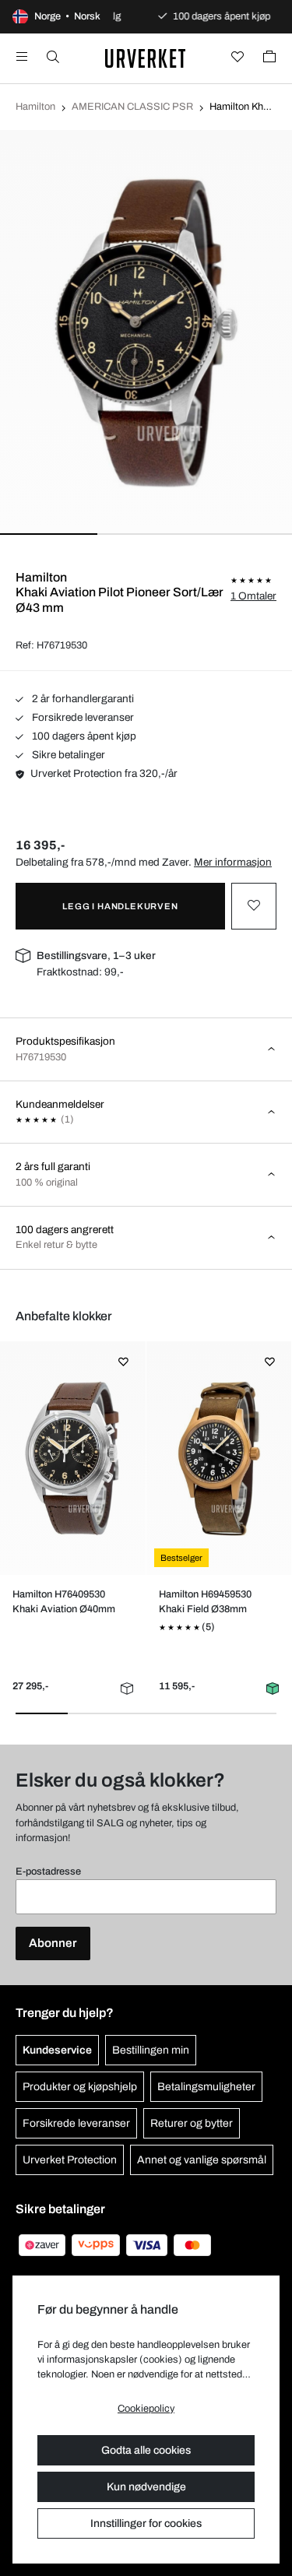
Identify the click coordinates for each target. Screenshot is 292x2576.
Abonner (53, 1943)
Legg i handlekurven (120, 906)
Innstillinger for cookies (146, 2523)
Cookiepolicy (146, 2409)
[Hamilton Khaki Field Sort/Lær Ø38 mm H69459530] (218, 1458)
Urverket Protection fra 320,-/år (104, 773)
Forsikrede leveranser (82, 717)
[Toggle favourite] (254, 906)
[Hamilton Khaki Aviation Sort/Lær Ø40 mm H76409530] (73, 1458)
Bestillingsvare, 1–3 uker (96, 956)
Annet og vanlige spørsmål (202, 2160)
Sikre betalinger (67, 755)
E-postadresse (48, 1871)
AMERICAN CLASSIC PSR (132, 107)
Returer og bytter (192, 2123)
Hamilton (35, 107)
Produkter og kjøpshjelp (80, 2087)
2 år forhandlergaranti (82, 699)
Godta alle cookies (146, 2450)
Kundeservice (57, 2050)
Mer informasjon (233, 862)
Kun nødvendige (146, 2487)
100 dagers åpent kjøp (83, 736)
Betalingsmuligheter (206, 2087)
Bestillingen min (151, 2050)
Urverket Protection (70, 2160)
